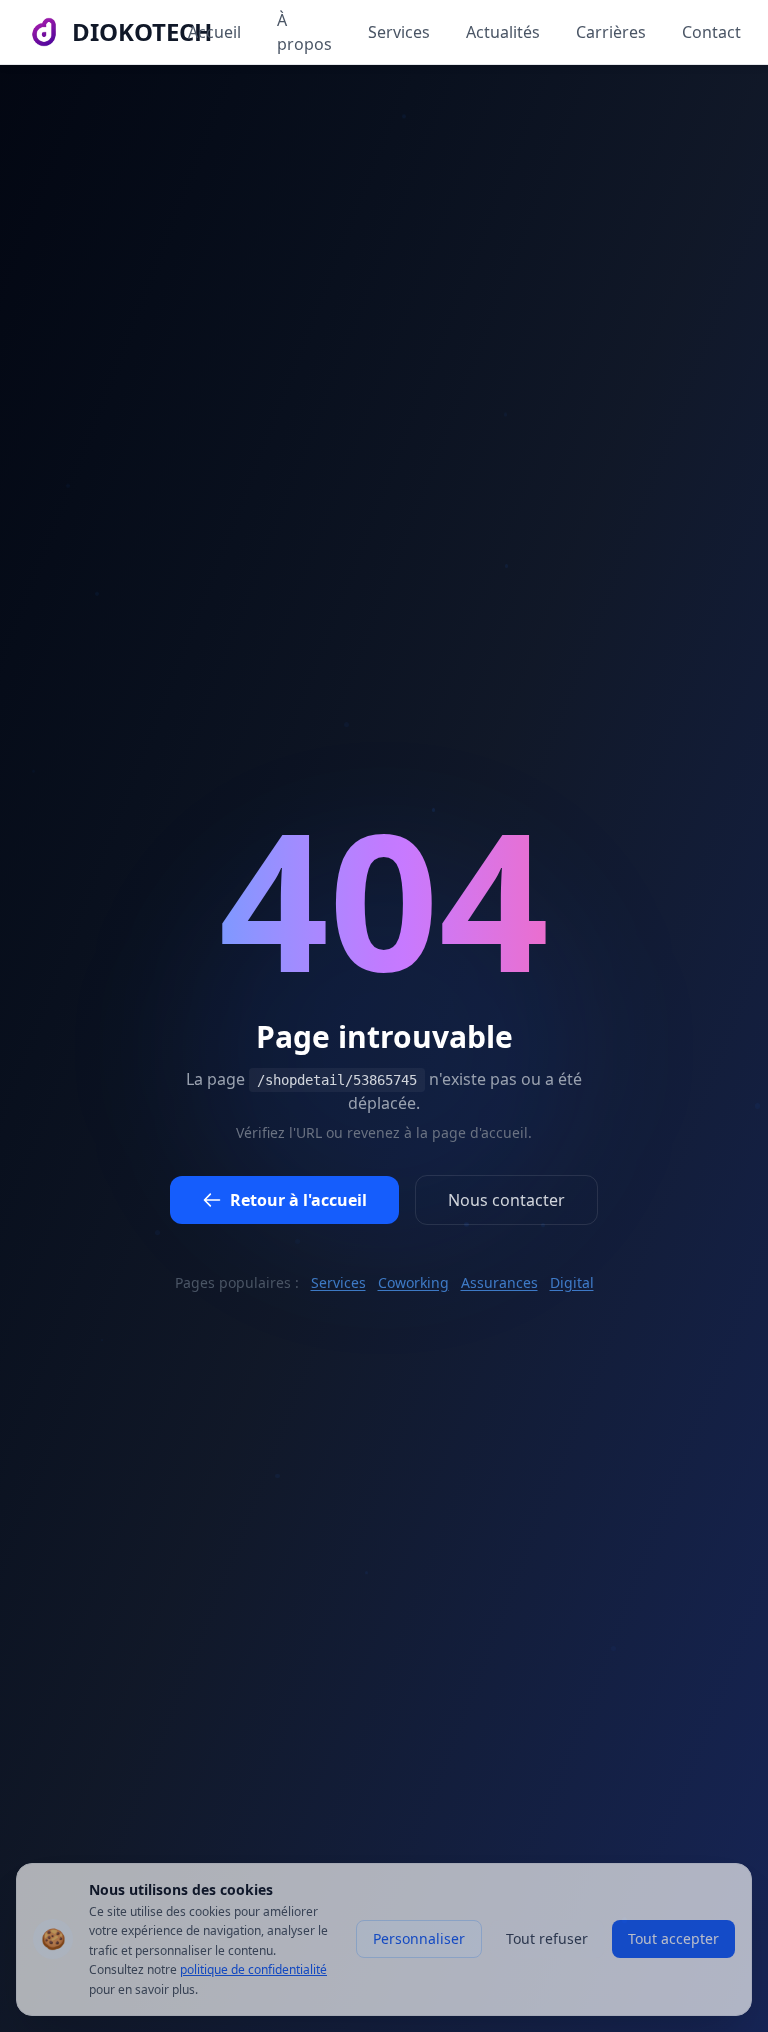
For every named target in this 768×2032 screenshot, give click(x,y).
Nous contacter (506, 1200)
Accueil (214, 32)
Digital (572, 1282)
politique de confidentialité (253, 1969)
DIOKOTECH (142, 32)
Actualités (503, 32)
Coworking (413, 1282)
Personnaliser (419, 1938)
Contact (711, 32)
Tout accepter (673, 1938)
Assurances (499, 1282)
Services (399, 32)
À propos (304, 32)
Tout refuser (547, 1938)
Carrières (611, 32)
